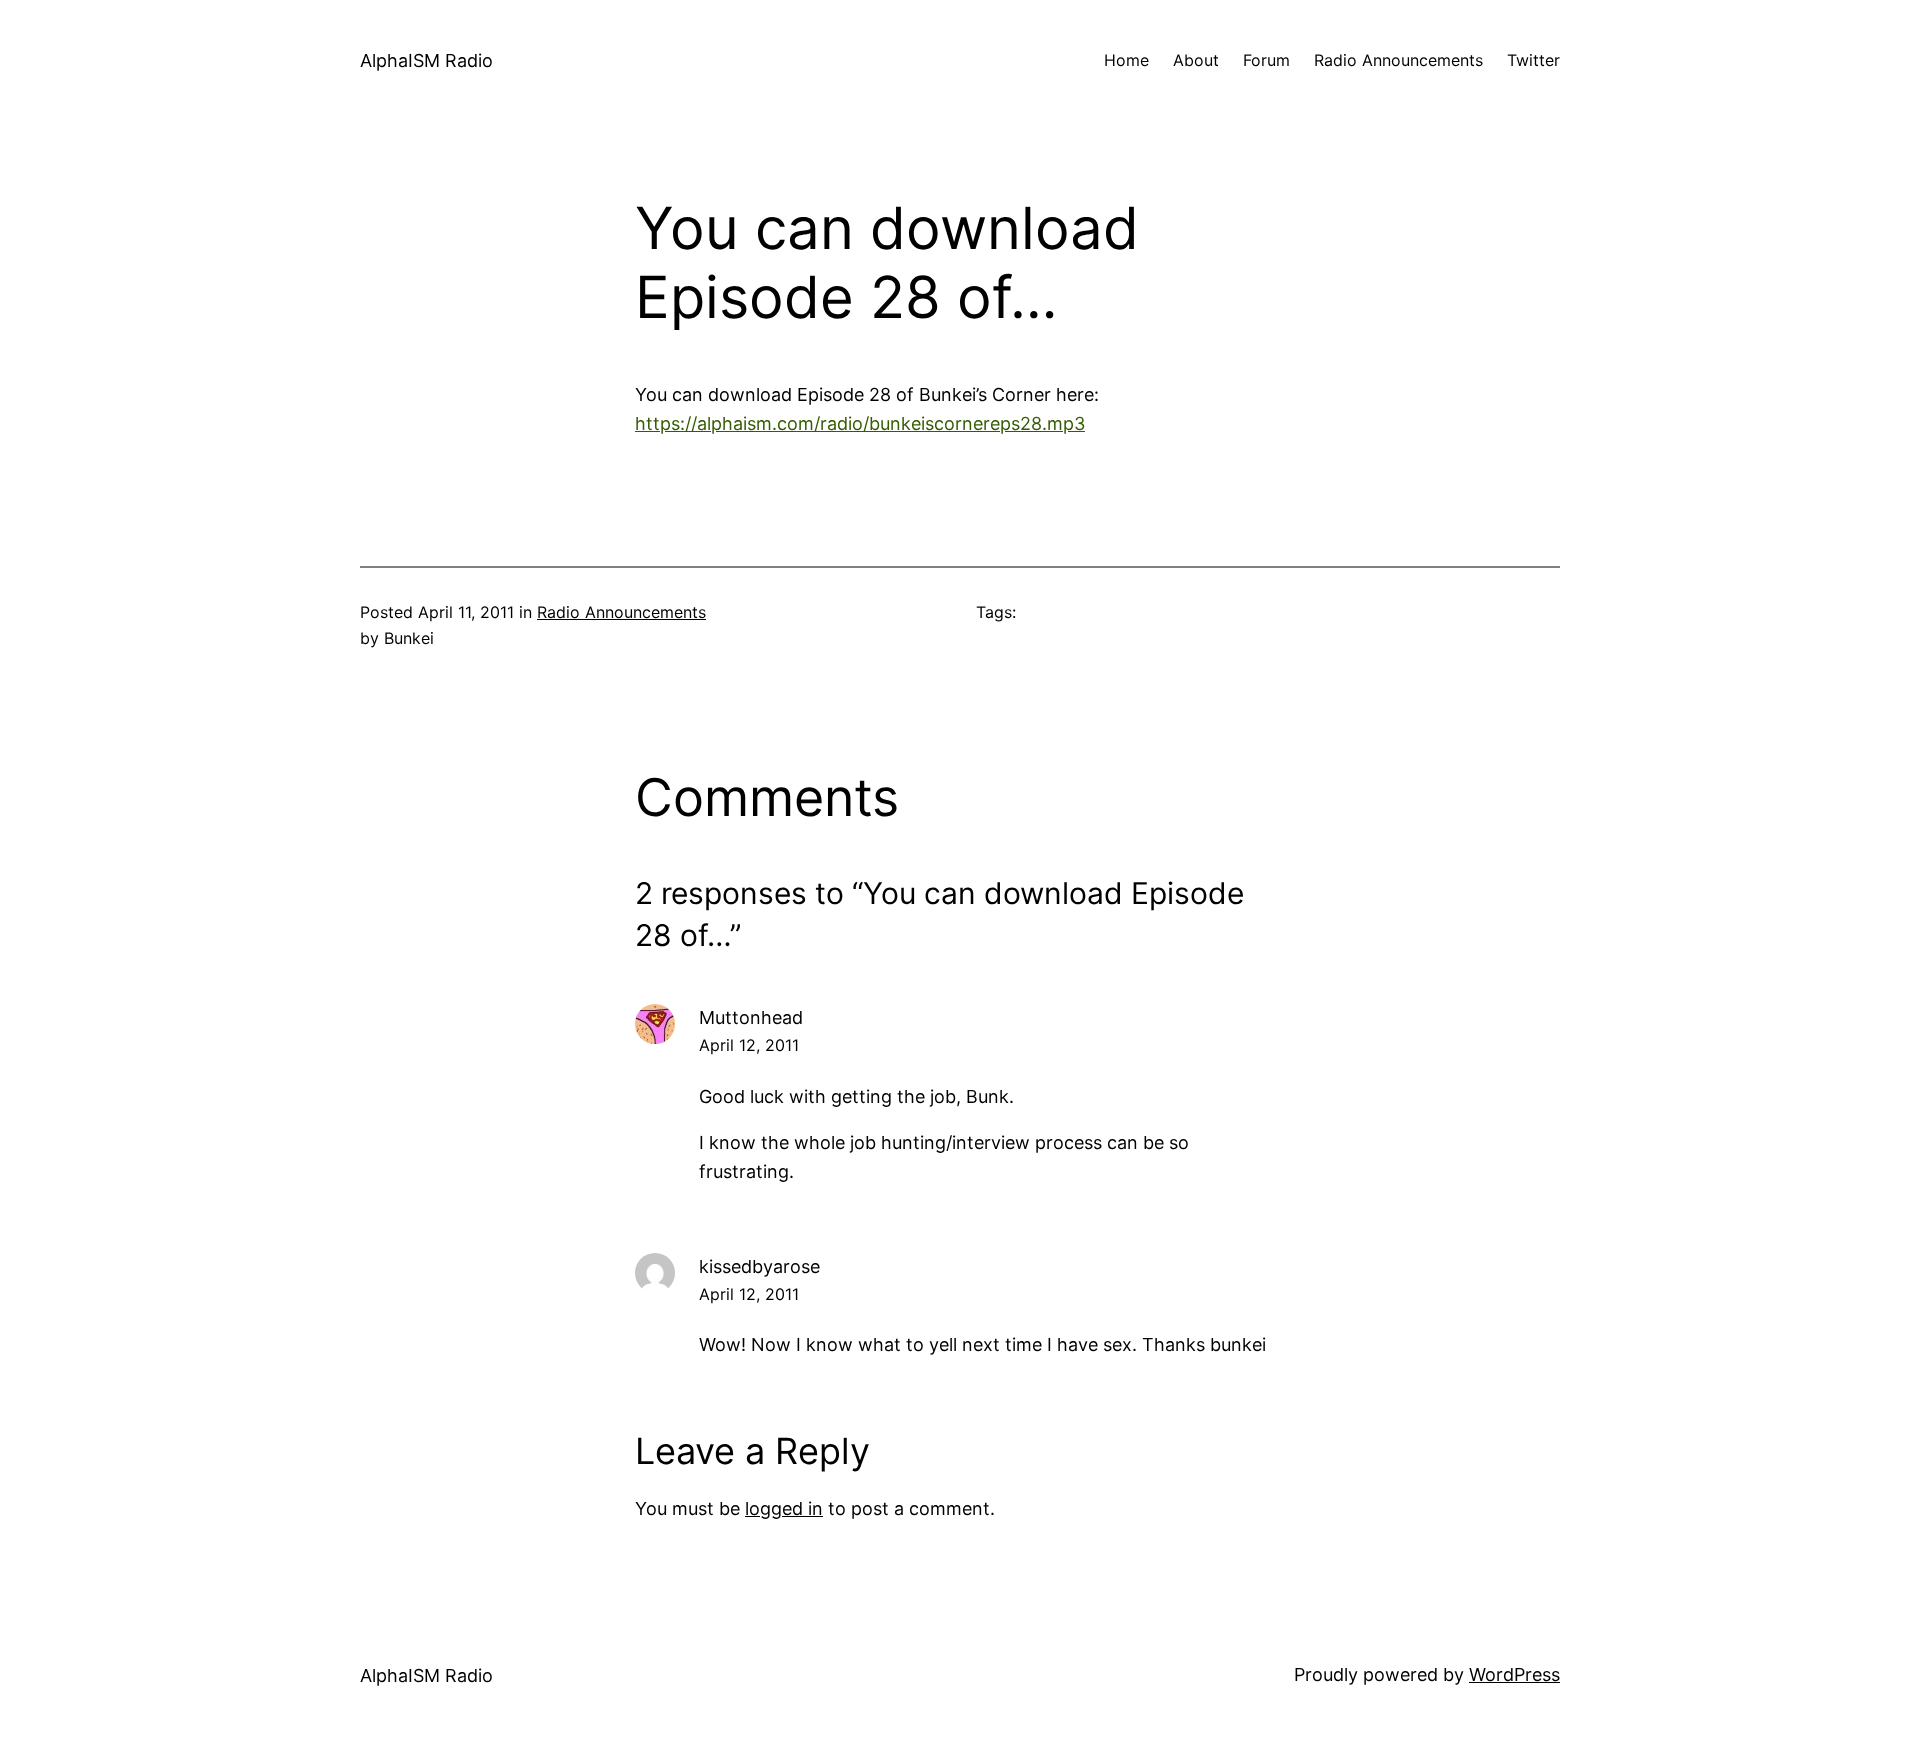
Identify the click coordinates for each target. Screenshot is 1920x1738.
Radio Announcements (621, 612)
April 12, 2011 (749, 1045)
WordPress (1514, 1674)
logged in (784, 1508)
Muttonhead (751, 1017)
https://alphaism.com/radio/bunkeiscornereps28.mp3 (860, 423)
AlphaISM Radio (426, 60)
